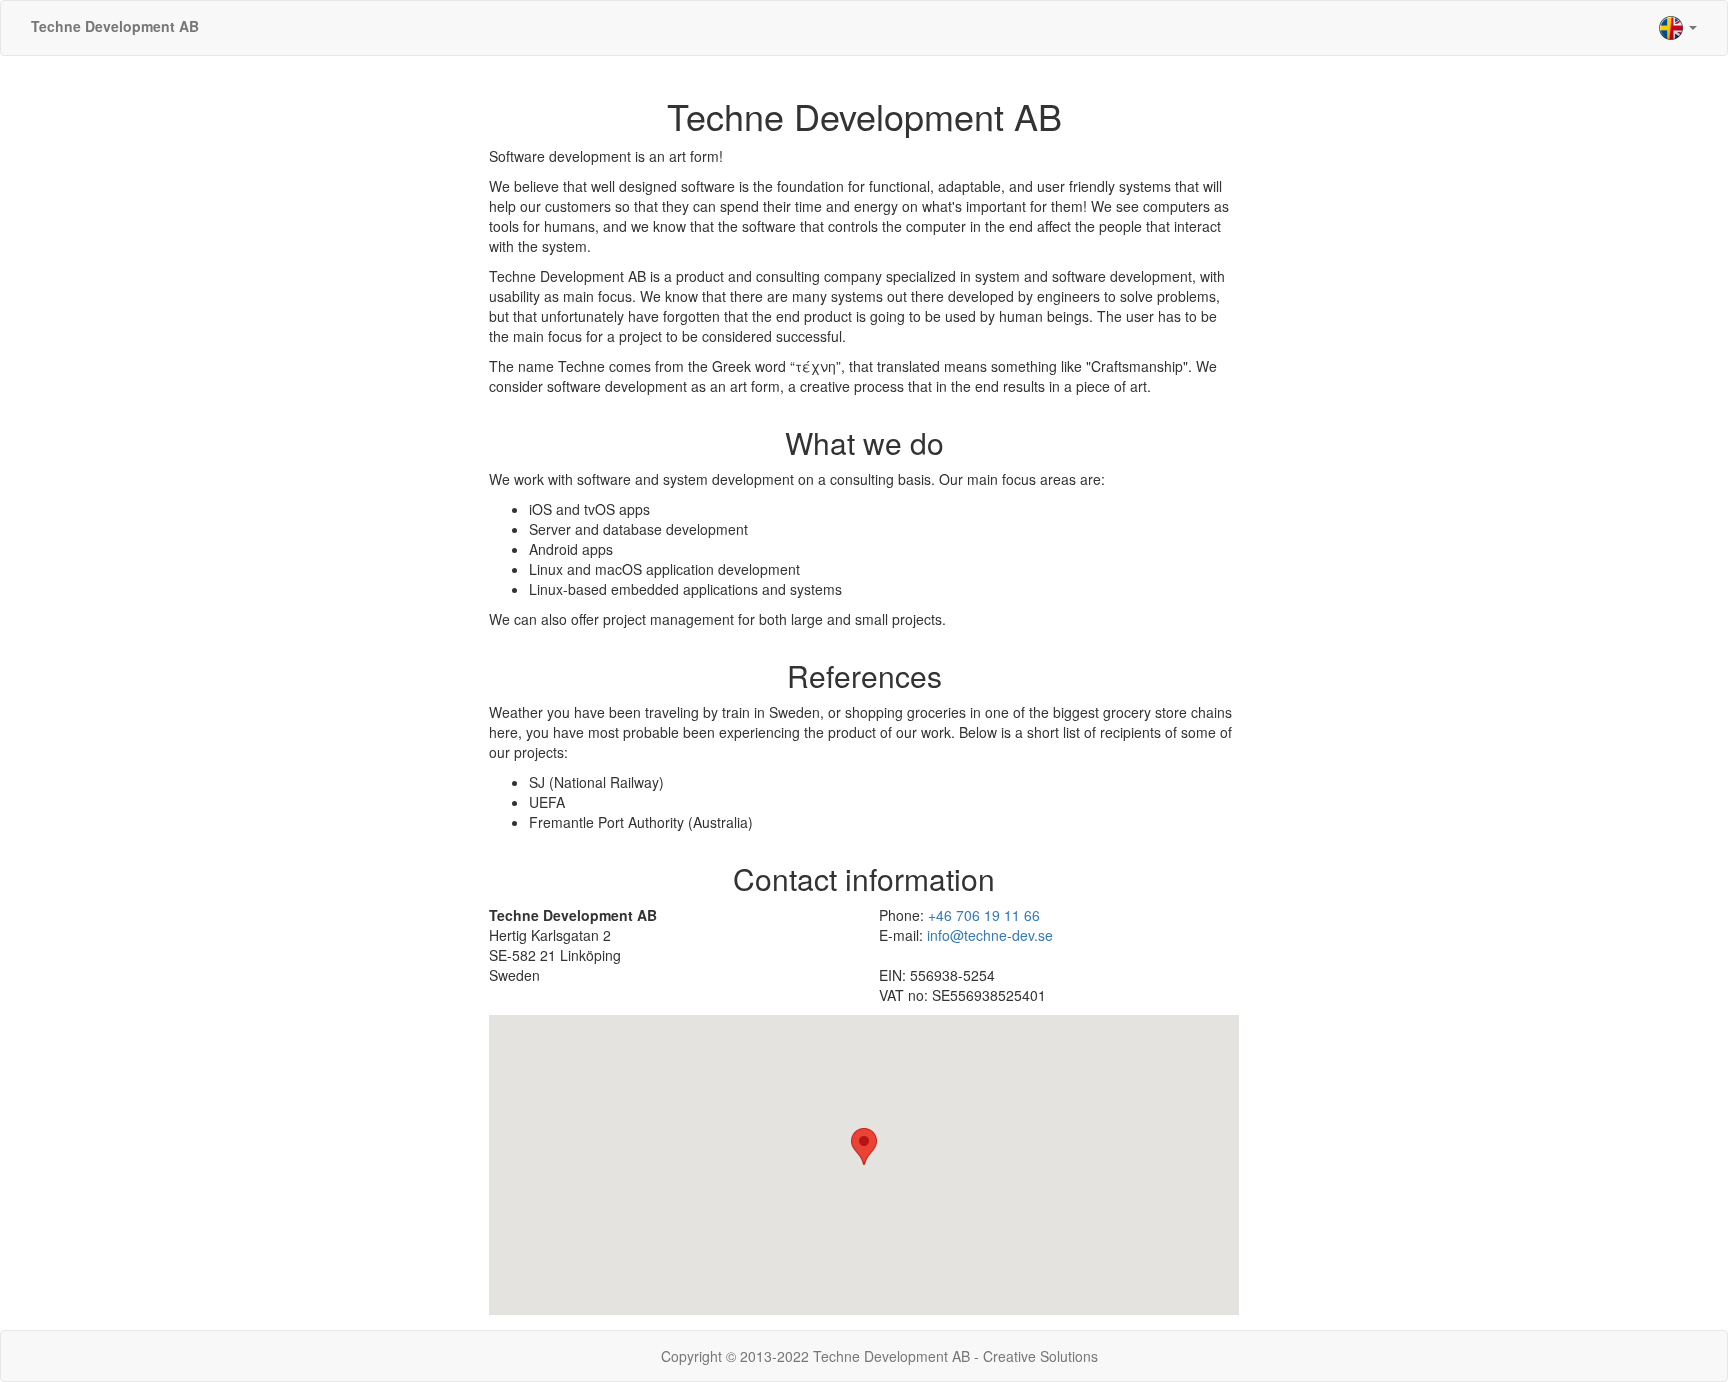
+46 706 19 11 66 (984, 915)
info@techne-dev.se (990, 935)
